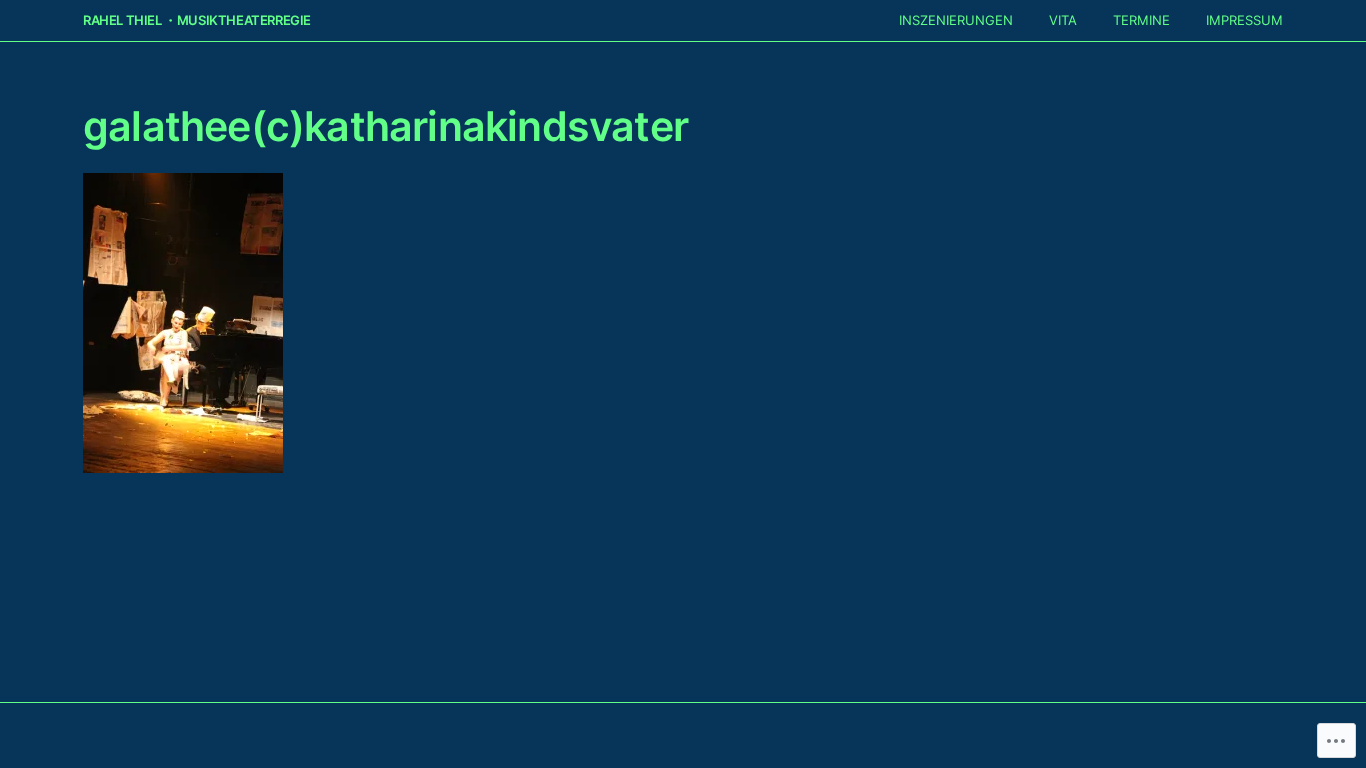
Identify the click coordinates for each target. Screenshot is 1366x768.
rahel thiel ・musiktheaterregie (197, 20)
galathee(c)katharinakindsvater (385, 126)
